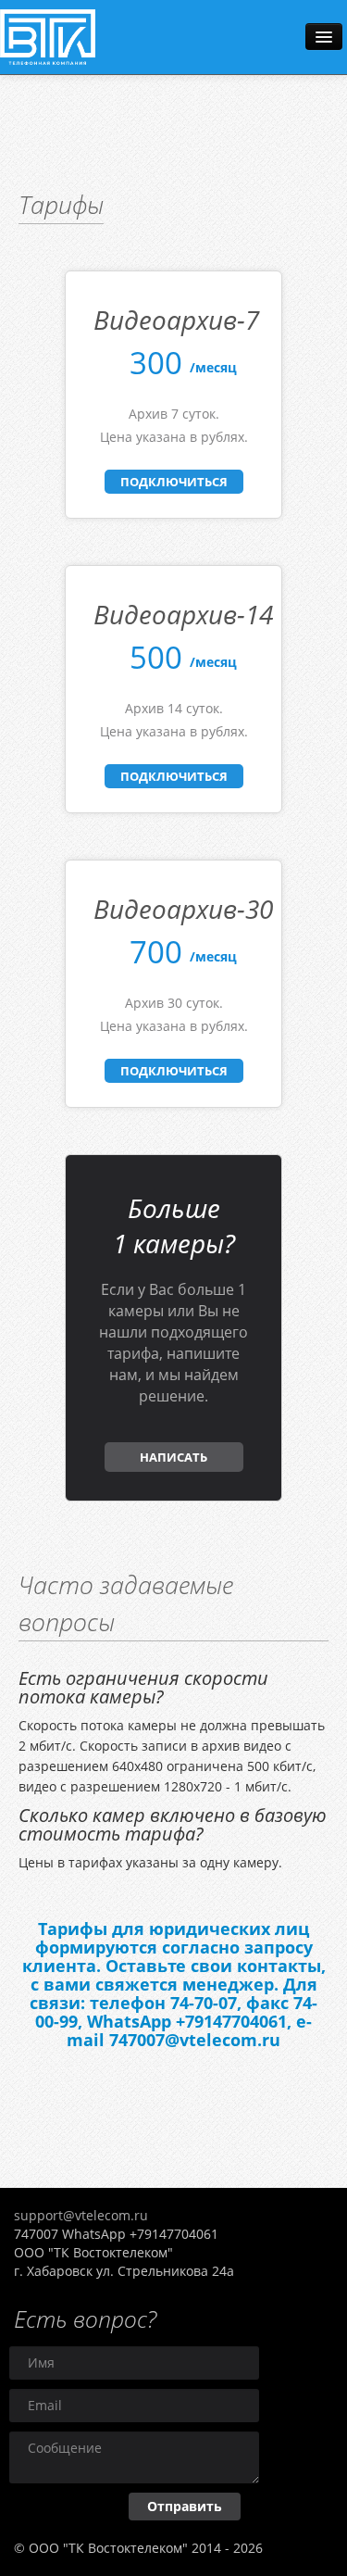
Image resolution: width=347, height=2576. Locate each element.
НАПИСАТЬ (173, 1457)
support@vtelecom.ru (81, 2215)
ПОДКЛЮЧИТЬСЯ (174, 482)
